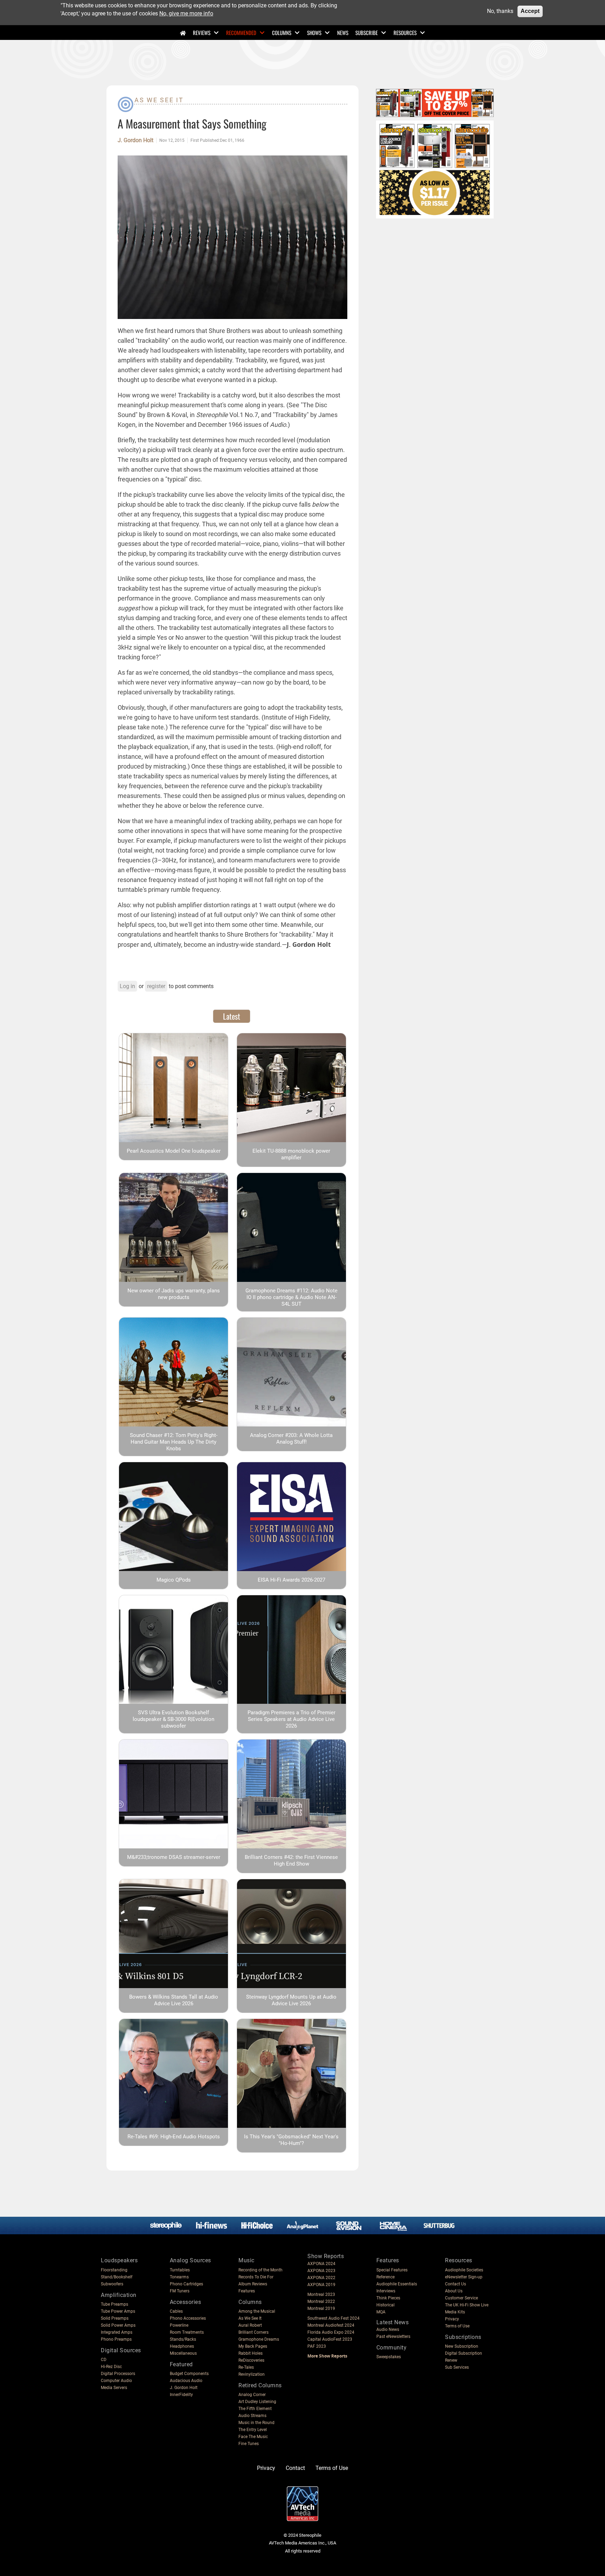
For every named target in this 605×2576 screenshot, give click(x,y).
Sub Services (457, 2367)
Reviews (202, 33)
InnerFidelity (181, 2395)
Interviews (386, 2291)
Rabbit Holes (251, 2353)
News (343, 33)
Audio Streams (252, 2416)
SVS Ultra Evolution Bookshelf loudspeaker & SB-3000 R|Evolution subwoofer (173, 1719)
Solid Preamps (115, 2318)
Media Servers (114, 2388)
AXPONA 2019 (321, 2285)
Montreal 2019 (321, 2308)
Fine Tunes (249, 2444)
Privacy (452, 2319)
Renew (451, 2360)
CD (104, 2360)
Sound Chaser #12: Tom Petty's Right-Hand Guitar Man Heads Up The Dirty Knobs (174, 1442)
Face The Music (253, 2437)
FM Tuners (180, 2291)
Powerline (179, 2325)
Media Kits (455, 2312)
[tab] (232, 1016)
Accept (530, 11)
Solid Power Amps (118, 2325)
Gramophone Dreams (259, 2339)
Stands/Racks (183, 2339)
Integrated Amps (117, 2332)
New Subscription (462, 2346)
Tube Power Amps (118, 2311)
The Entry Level (253, 2430)
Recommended (241, 33)
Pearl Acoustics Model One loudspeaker (174, 1151)
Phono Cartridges (186, 2284)
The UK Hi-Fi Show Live (467, 2305)
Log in (127, 986)
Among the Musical (257, 2311)
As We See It (159, 100)
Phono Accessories (188, 2318)
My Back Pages (253, 2346)
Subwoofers (112, 2284)
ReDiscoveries (251, 2360)
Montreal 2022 (321, 2301)
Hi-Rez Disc (111, 2367)
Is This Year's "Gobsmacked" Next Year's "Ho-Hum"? (291, 2140)
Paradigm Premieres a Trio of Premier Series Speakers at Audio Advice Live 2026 (291, 1719)
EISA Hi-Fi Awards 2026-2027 (291, 1580)
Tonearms (179, 2277)
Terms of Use (457, 2326)
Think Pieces (388, 2298)
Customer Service (461, 2298)
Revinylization (252, 2374)
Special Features (392, 2270)
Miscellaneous (183, 2353)
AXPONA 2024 (321, 2264)
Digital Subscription (464, 2353)
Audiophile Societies (464, 2270)
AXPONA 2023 (321, 2271)
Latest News (393, 2322)
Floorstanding (114, 2270)
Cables (176, 2311)
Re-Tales (246, 2367)
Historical (385, 2305)
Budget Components (189, 2374)
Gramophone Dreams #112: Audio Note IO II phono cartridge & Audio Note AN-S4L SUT (291, 1297)
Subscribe (367, 33)
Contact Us (456, 2284)
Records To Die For (256, 2277)
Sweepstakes (389, 2357)
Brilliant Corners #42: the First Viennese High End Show (291, 1860)
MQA (381, 2312)
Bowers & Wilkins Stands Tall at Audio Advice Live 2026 (174, 2000)
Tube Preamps (114, 2304)
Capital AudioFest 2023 (330, 2339)
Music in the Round (256, 2423)
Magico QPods (174, 1580)
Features (247, 2291)
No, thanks (500, 11)
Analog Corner (252, 2395)
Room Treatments (187, 2332)
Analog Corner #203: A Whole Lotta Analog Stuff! (291, 1439)
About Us (454, 2291)
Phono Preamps (116, 2339)
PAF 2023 (317, 2346)
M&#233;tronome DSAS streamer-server (174, 1857)
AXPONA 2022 (321, 2278)
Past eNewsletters (393, 2337)
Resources (405, 33)
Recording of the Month (260, 2270)
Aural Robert (250, 2325)
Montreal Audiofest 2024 (331, 2325)
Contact (295, 2468)
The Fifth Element (255, 2409)
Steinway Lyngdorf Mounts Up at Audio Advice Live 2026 (291, 2000)
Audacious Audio (186, 2381)
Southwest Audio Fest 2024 (333, 2318)
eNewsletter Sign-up (464, 2277)
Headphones (182, 2346)
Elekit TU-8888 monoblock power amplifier (291, 1154)
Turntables (180, 2270)
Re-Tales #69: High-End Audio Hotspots (174, 2137)
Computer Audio (116, 2381)
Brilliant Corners (253, 2332)
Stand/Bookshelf (117, 2277)
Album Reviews (253, 2284)
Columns (282, 33)
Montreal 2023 (321, 2294)
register (156, 986)
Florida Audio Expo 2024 (331, 2332)
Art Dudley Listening (257, 2402)
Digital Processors (118, 2374)
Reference (385, 2277)
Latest (232, 1016)
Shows (314, 33)
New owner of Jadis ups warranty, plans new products (174, 1294)
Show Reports (326, 2256)
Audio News (388, 2329)
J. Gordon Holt (135, 140)
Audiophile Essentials (397, 2284)
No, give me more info (186, 13)
